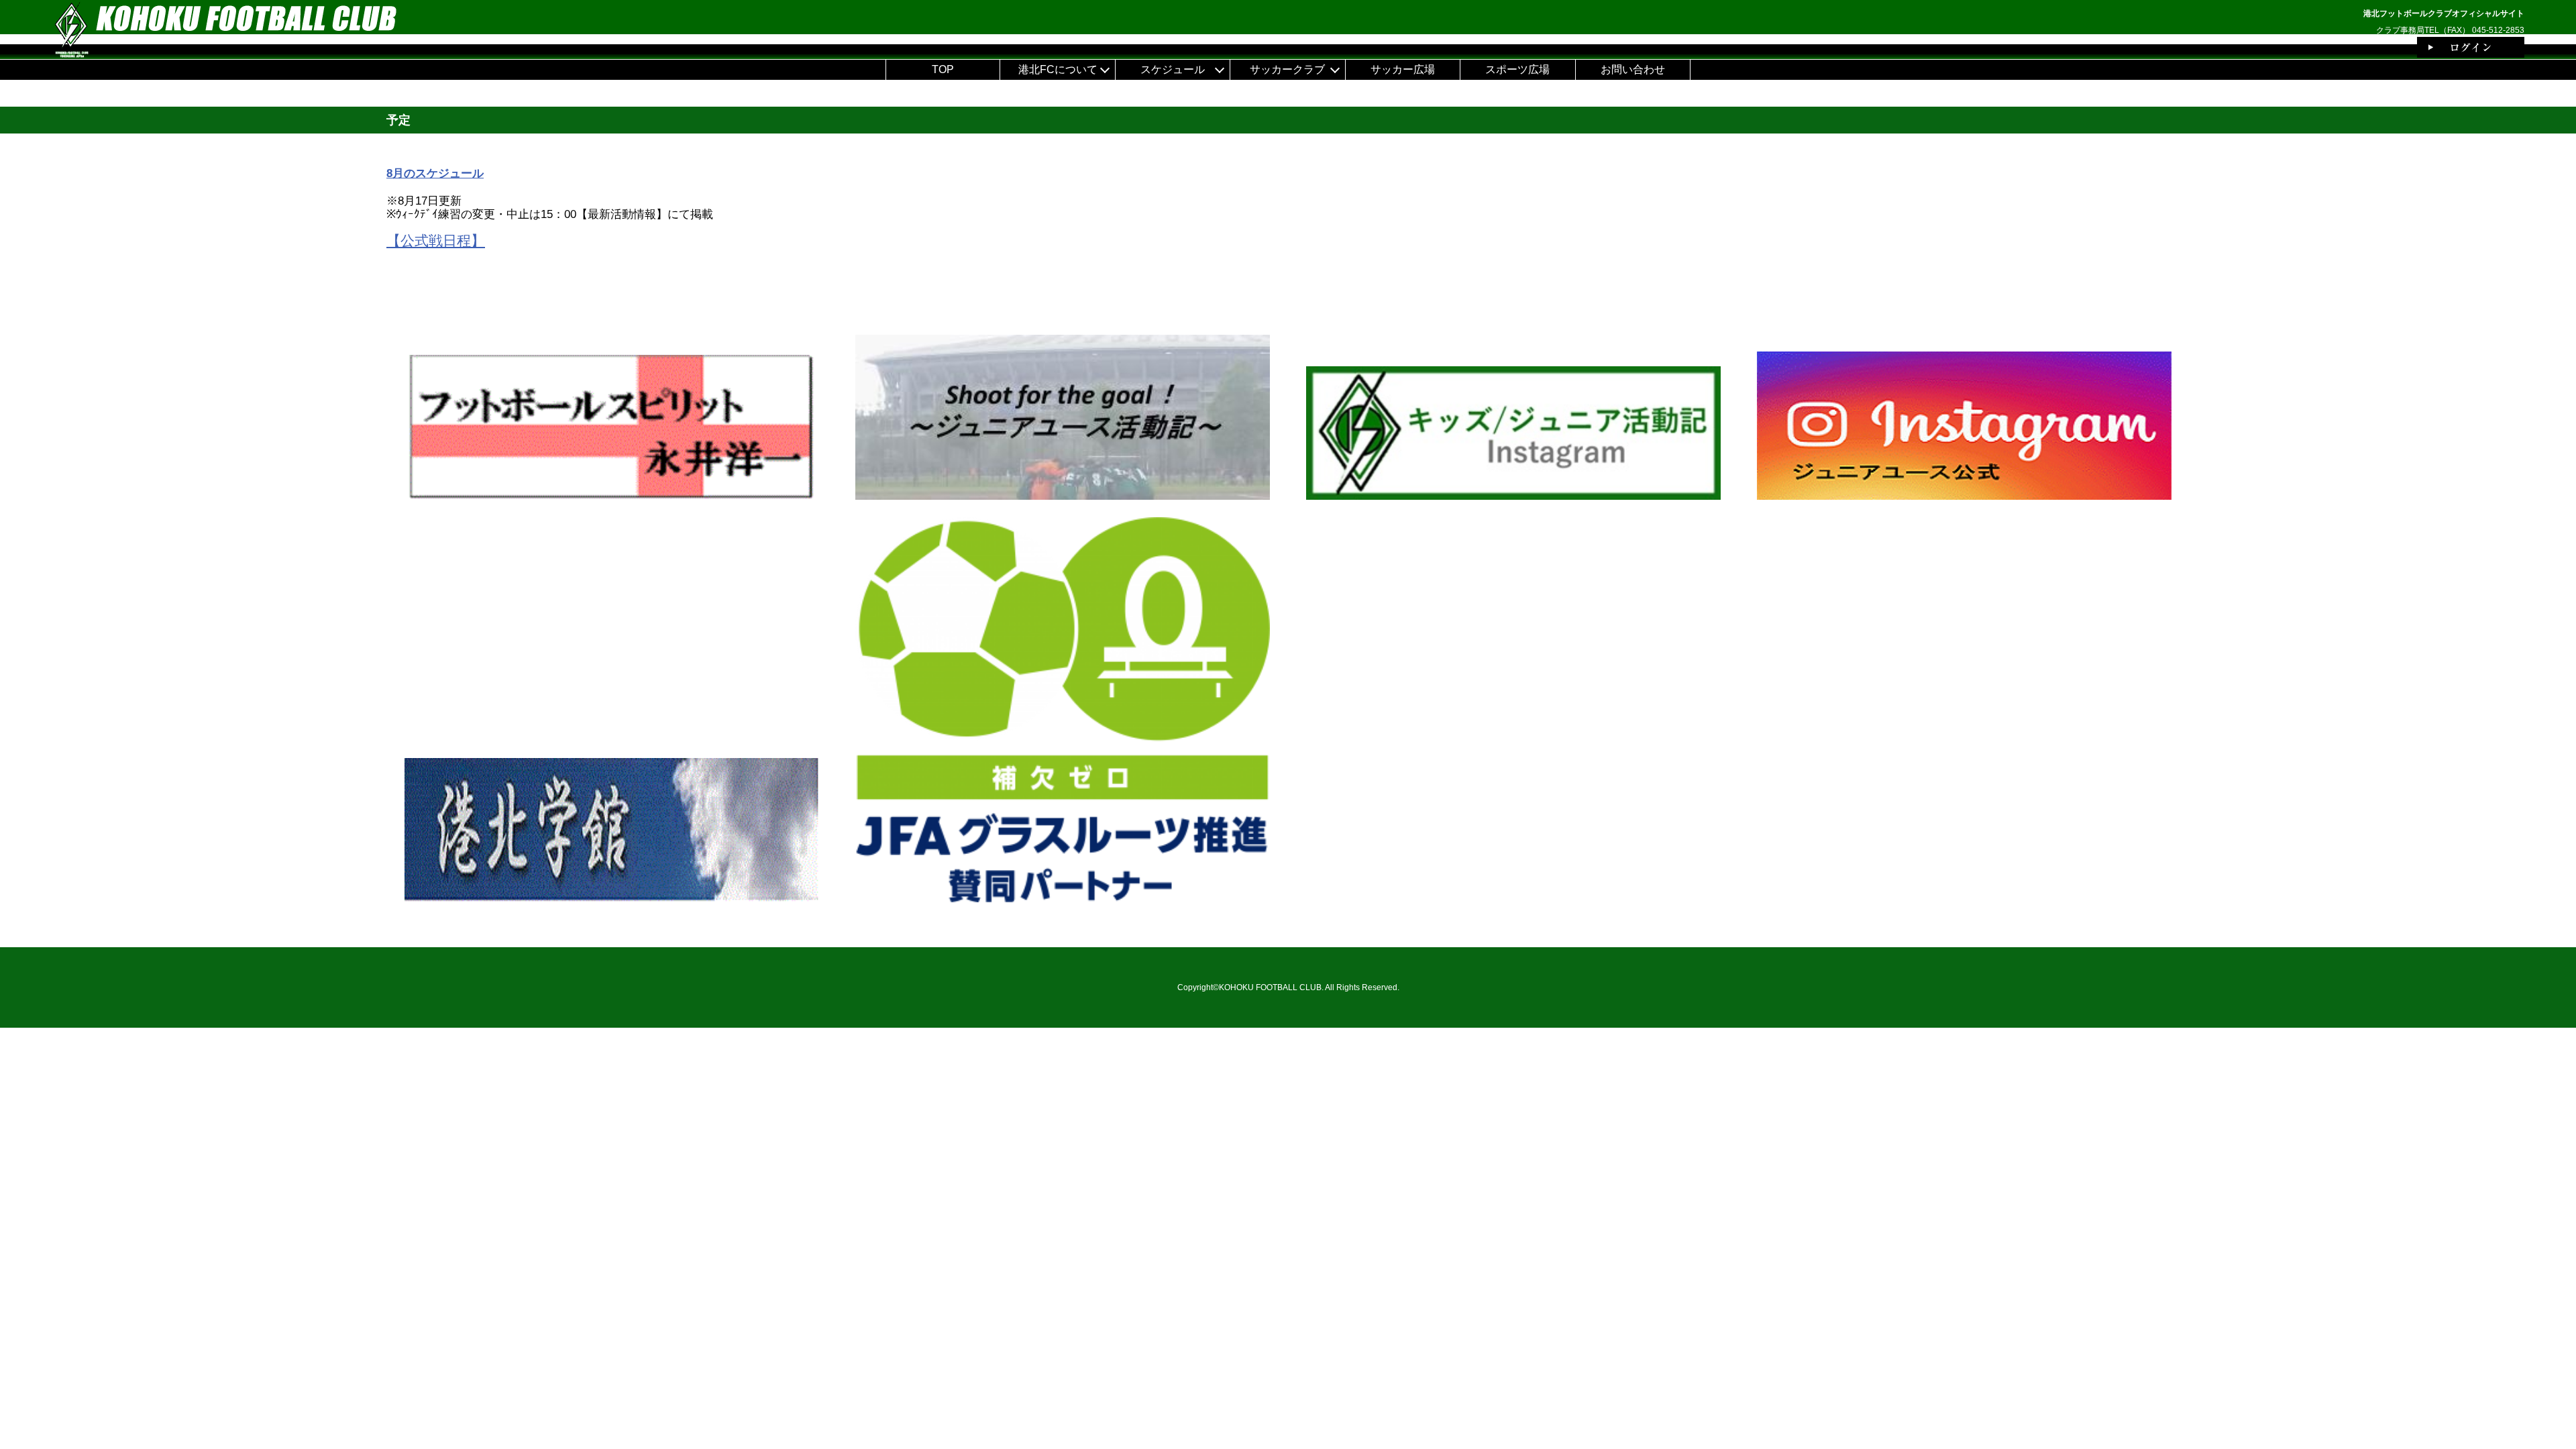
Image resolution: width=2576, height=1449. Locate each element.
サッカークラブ (1287, 69)
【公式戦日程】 (436, 240)
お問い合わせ (1633, 69)
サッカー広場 (1403, 69)
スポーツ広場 (1517, 69)
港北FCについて (1058, 69)
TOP (943, 69)
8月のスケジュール (435, 173)
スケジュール (1173, 69)
